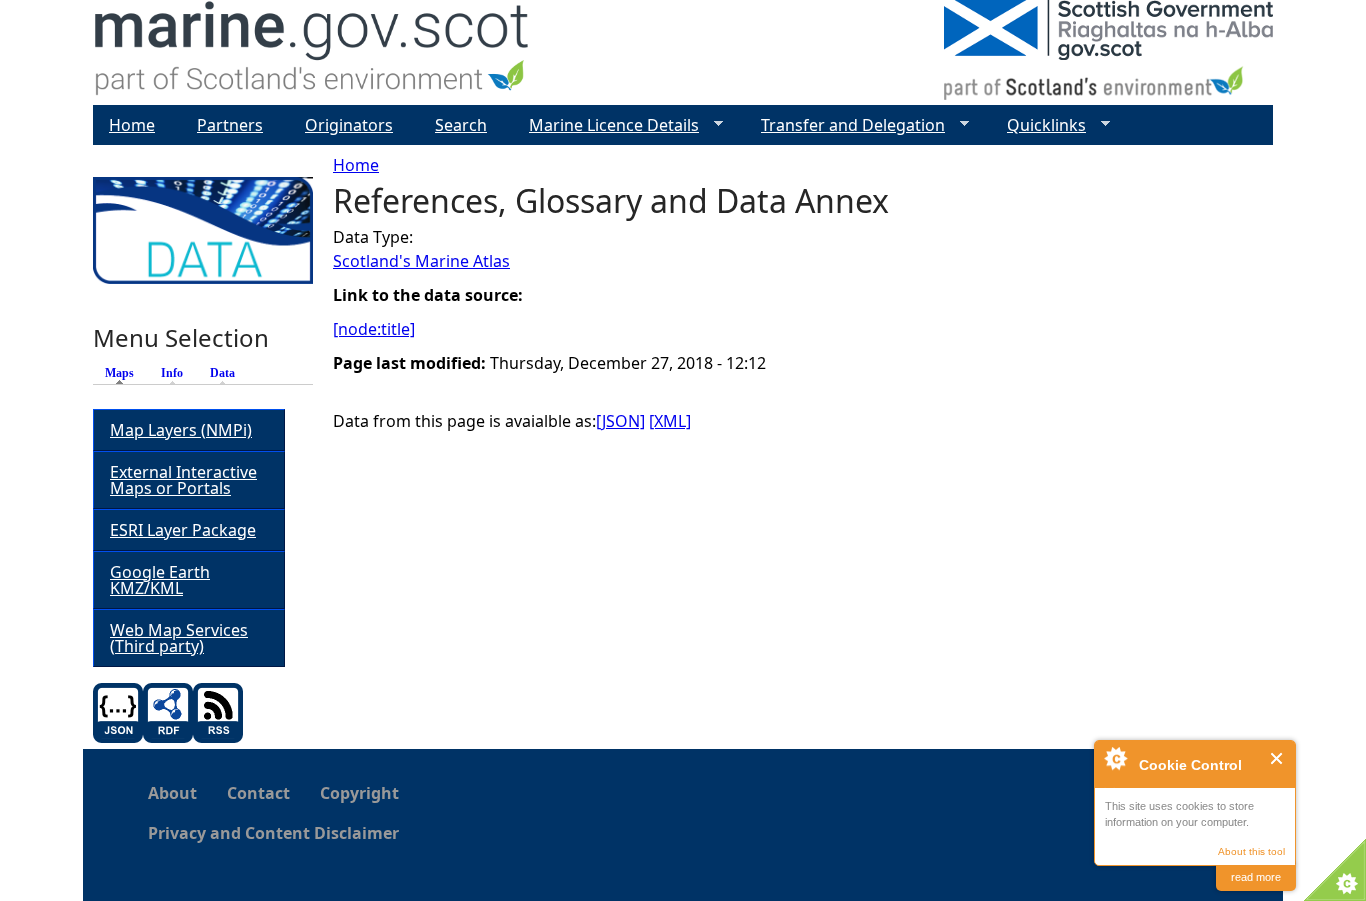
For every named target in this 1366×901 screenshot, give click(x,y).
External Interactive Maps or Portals (183, 480)
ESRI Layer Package (183, 530)
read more (1256, 877)
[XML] (670, 421)
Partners (230, 125)
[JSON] (620, 421)
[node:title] (374, 329)
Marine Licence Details (606, 125)
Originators (349, 125)
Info (172, 373)
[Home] (312, 52)
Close (1277, 758)
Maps (124, 373)
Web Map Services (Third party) (179, 638)
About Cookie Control (1115, 758)
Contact (258, 793)
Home (356, 165)
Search (461, 125)
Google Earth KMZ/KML (160, 580)
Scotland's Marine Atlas (421, 261)
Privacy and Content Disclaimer (273, 833)
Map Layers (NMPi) (181, 430)
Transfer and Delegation (845, 125)
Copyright (359, 793)
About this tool (1251, 851)
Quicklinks (1038, 125)
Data (222, 373)
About (172, 793)
